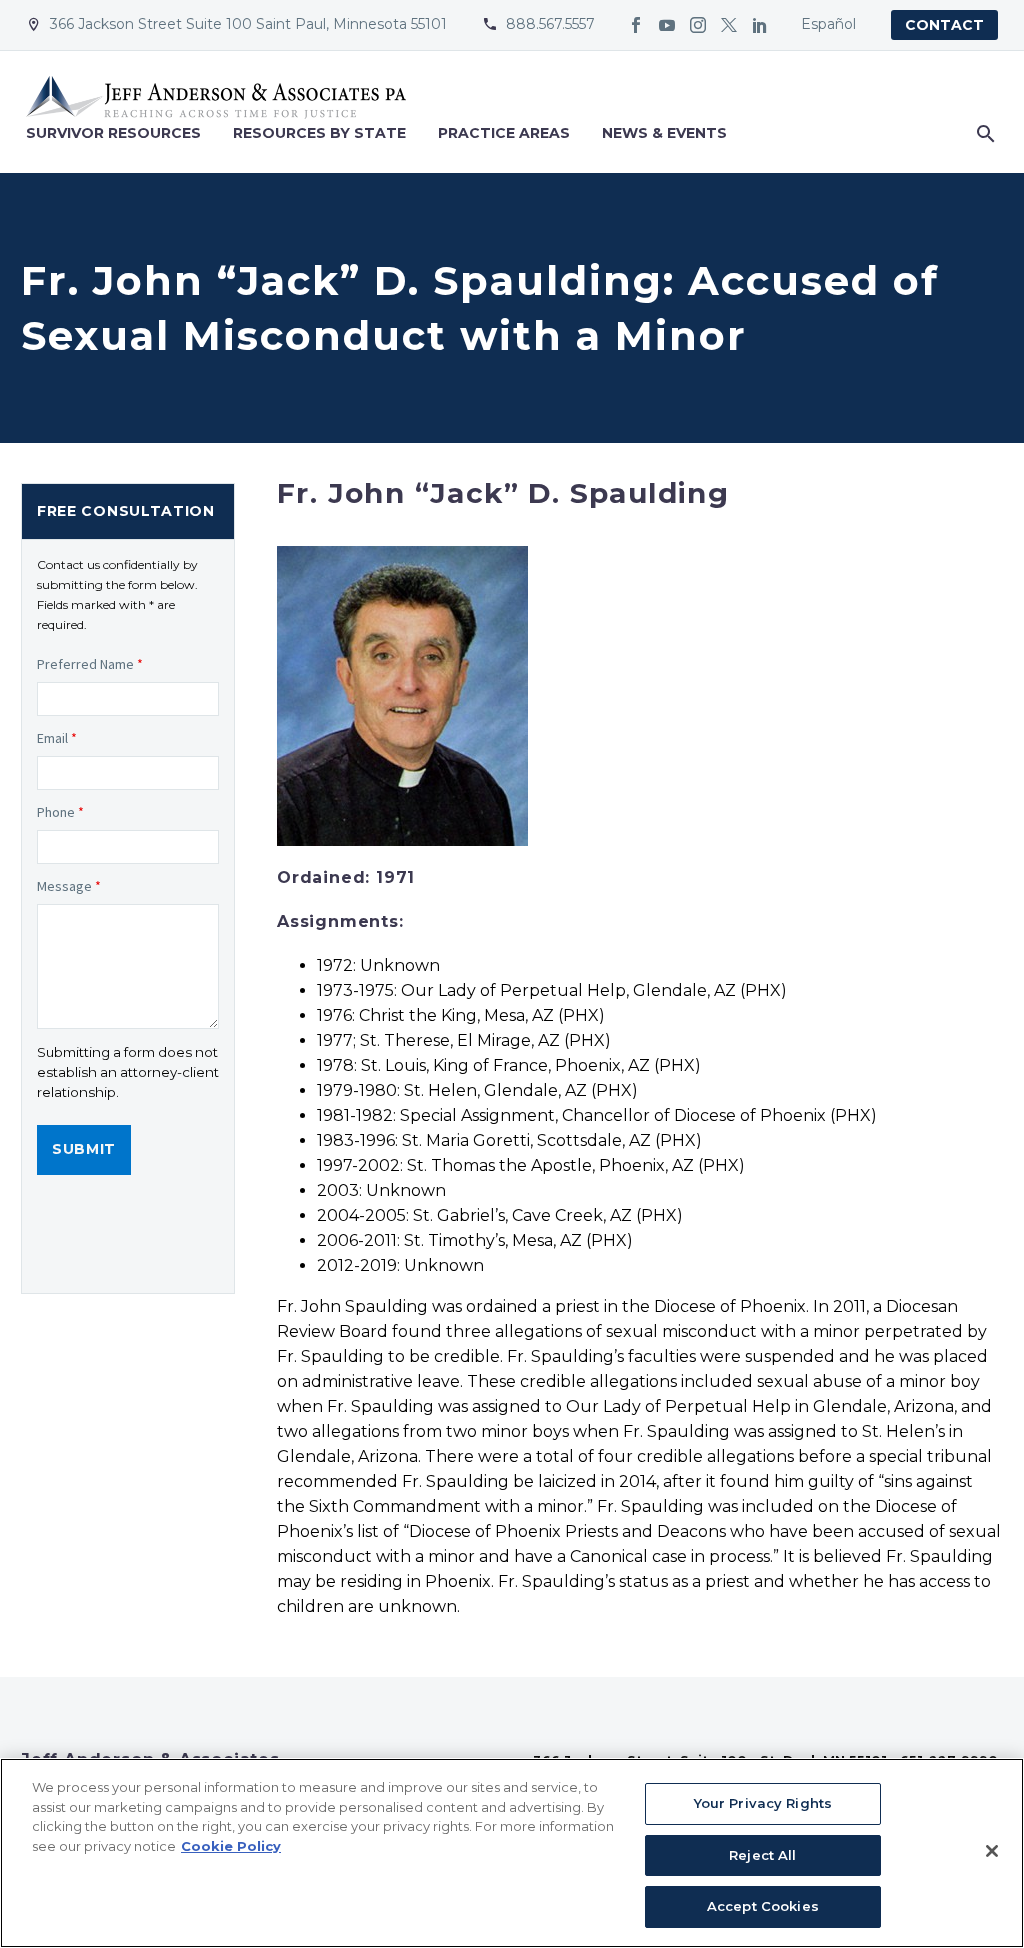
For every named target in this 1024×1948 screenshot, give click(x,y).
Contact (944, 25)
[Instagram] (698, 25)
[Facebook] (636, 25)
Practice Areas (504, 133)
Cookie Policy (231, 1846)
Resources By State (319, 133)
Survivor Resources (113, 133)
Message (69, 886)
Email (57, 738)
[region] (512, 1853)
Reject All (762, 1855)
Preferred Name (90, 664)
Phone (60, 812)
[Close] (992, 1851)
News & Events (664, 133)
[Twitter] (729, 25)
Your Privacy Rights (763, 1803)
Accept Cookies (763, 1906)
